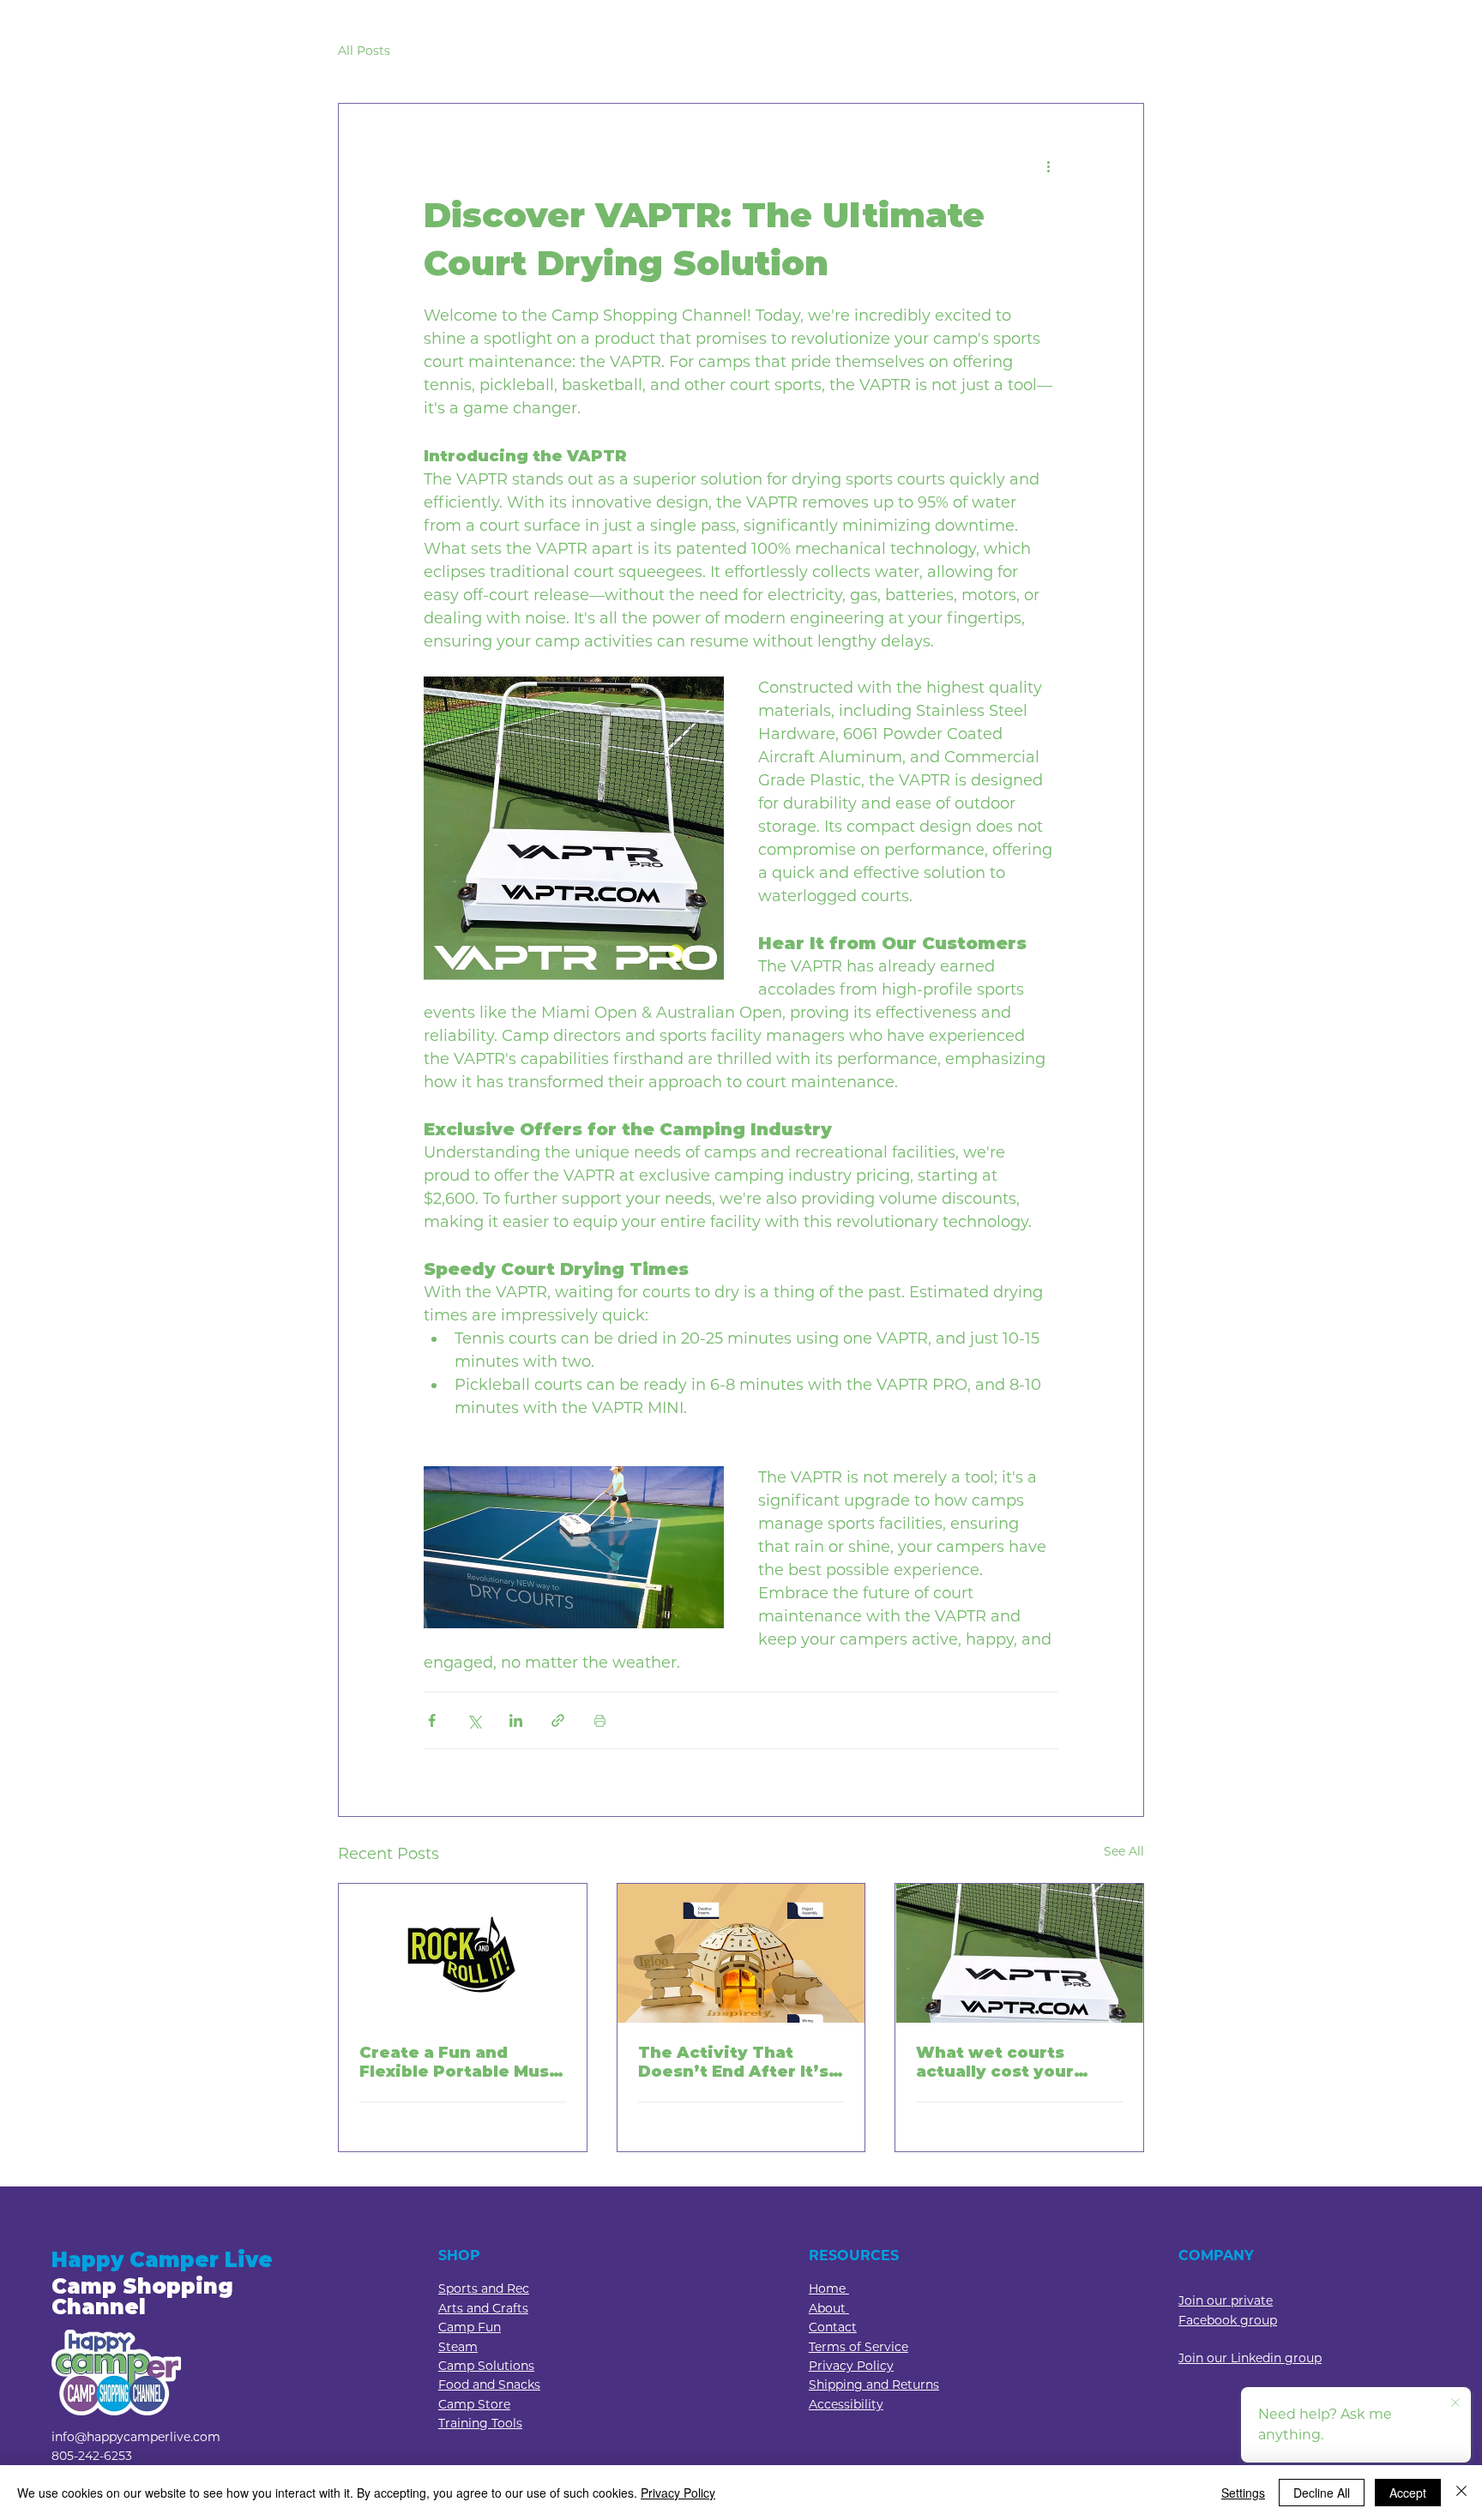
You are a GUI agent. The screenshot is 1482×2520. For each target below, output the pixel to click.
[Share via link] (558, 1720)
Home (829, 2288)
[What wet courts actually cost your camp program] (1019, 1953)
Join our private (1226, 2300)
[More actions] (1048, 165)
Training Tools (480, 2423)
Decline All (1322, 2493)
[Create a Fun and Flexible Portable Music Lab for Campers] (463, 1953)
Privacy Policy (678, 2493)
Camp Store (474, 2404)
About (829, 2308)
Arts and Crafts (483, 2308)
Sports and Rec (484, 2288)
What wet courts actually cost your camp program (995, 2062)
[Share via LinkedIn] (516, 1720)
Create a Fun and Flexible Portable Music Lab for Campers (462, 2062)
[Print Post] (600, 1720)
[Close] (1461, 2493)
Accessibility (846, 2404)
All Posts (364, 51)
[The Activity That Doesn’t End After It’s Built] (741, 1953)
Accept (1408, 2493)
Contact (833, 2327)
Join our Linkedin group (1250, 2358)
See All (1124, 1851)
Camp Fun (470, 2327)
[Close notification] (1455, 2403)
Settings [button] (1243, 2493)
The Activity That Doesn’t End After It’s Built (733, 2062)
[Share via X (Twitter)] (474, 1720)
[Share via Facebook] (432, 1720)
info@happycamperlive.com (136, 2437)
